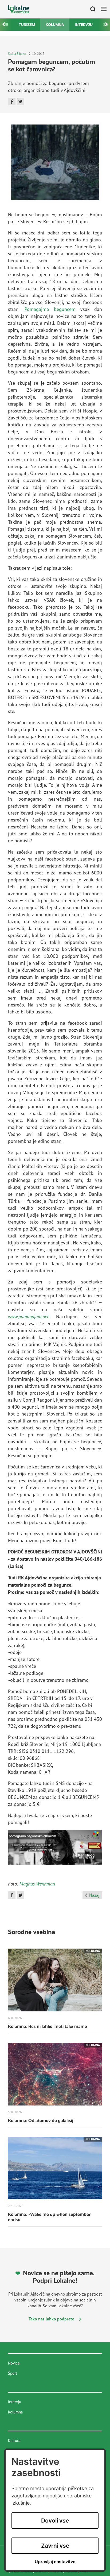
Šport (13, 2373)
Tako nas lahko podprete (52, 2319)
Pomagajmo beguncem (50, 309)
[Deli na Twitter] (21, 102)
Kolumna (55, 25)
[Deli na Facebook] (12, 102)
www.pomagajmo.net (28, 1316)
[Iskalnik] (91, 9)
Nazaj (94, 1895)
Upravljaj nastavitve (55, 2562)
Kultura (14, 2441)
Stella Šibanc (17, 54)
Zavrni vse (55, 2546)
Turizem (27, 25)
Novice (14, 2363)
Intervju (84, 25)
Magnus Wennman (37, 1884)
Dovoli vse (55, 2521)
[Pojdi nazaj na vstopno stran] (19, 9)
